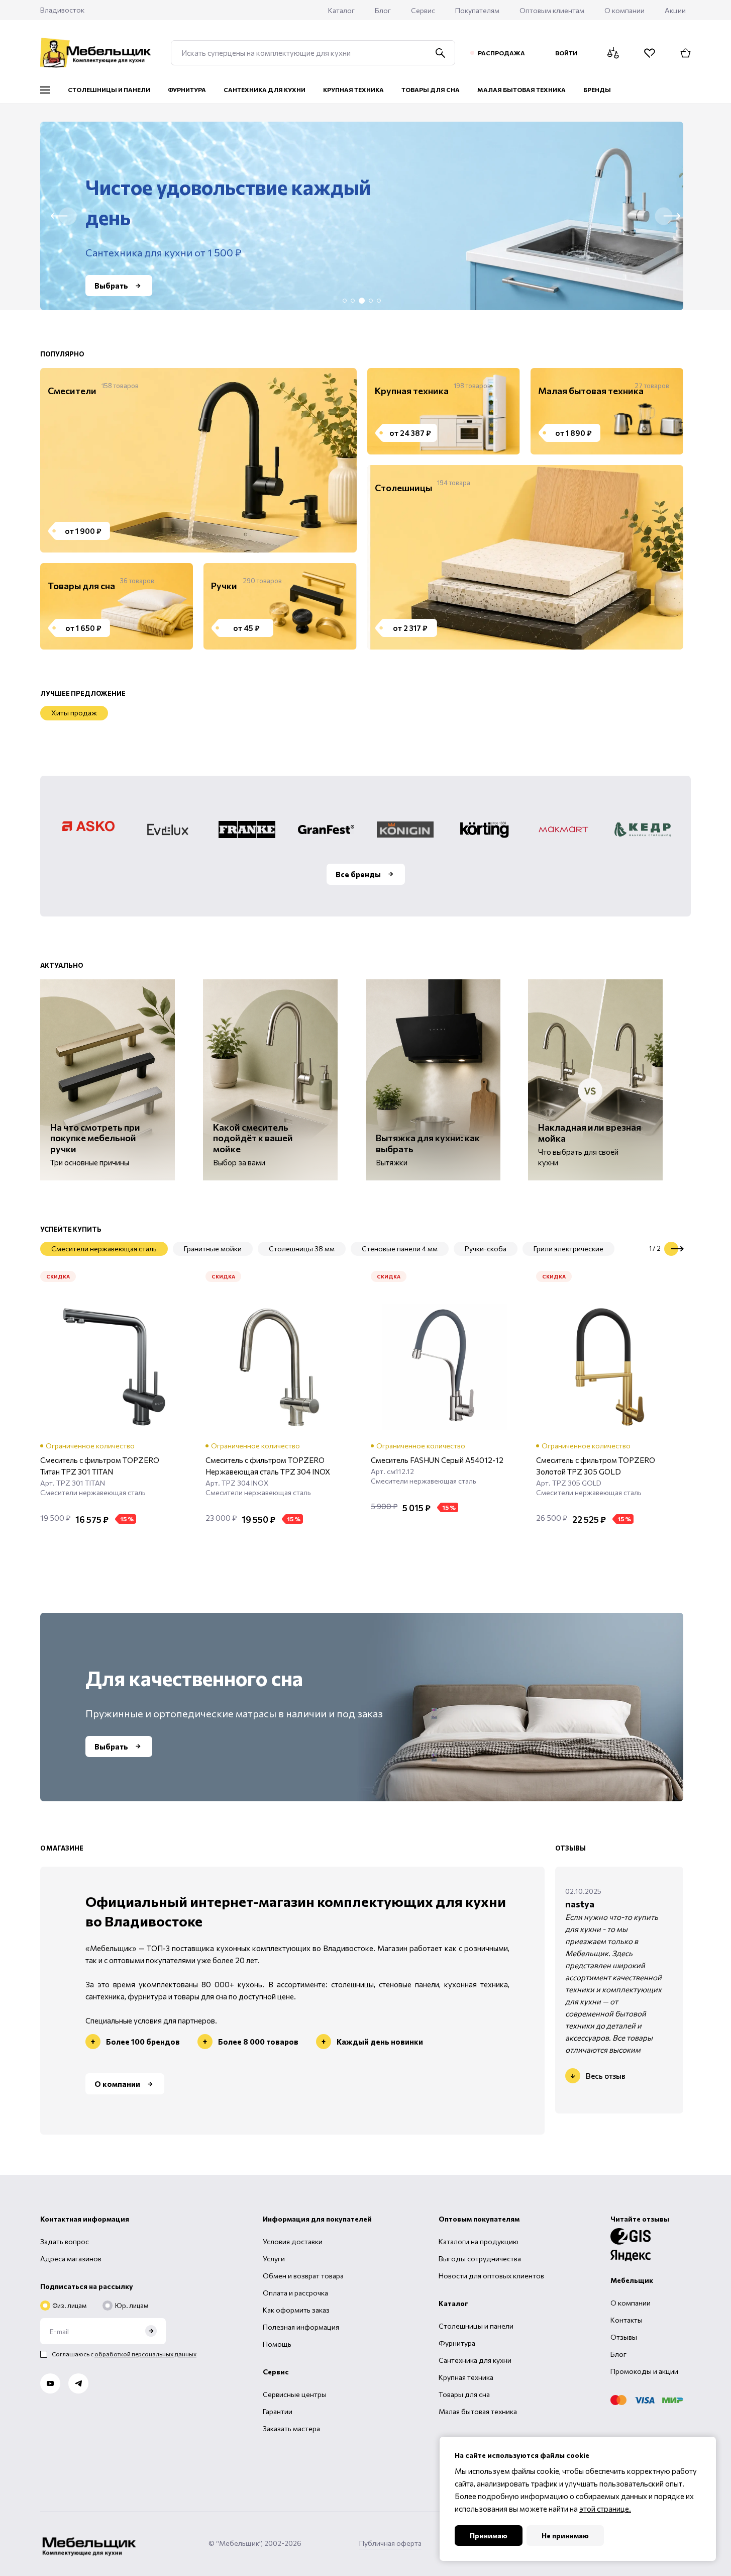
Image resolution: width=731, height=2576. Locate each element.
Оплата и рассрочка (295, 2293)
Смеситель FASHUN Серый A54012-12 (437, 1460)
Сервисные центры (295, 2394)
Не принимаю (565, 2536)
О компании (624, 10)
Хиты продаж (74, 713)
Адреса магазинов (71, 2259)
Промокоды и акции (644, 2371)
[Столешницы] (522, 557)
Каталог (341, 10)
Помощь (277, 2344)
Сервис (423, 10)
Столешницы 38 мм (302, 1249)
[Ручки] (276, 606)
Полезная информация (301, 2327)
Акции (675, 10)
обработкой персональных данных (145, 2354)
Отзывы (624, 2337)
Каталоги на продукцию (479, 2241)
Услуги (274, 2259)
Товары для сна (464, 2394)
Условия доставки (293, 2241)
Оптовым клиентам (552, 10)
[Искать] (440, 53)
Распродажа (501, 53)
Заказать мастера (291, 2428)
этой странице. (605, 2509)
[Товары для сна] (113, 606)
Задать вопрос (65, 2241)
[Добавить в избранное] (177, 1544)
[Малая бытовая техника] (603, 411)
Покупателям (477, 10)
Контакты (626, 2320)
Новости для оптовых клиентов (491, 2276)
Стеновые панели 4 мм (400, 1249)
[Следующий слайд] (671, 1249)
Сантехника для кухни (475, 2360)
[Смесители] (195, 460)
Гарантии (278, 2411)
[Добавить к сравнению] (151, 1544)
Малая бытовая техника (478, 2411)
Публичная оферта (390, 2543)
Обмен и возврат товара (303, 2276)
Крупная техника (466, 2377)
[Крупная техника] (440, 411)
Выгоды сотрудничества (480, 2259)
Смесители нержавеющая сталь (104, 1249)
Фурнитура (457, 2343)
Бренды (597, 89)
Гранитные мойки (213, 1249)
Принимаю (489, 2536)
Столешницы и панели (476, 2326)
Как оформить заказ (296, 2310)
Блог (383, 10)
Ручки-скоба (486, 1249)
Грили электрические (568, 1249)
